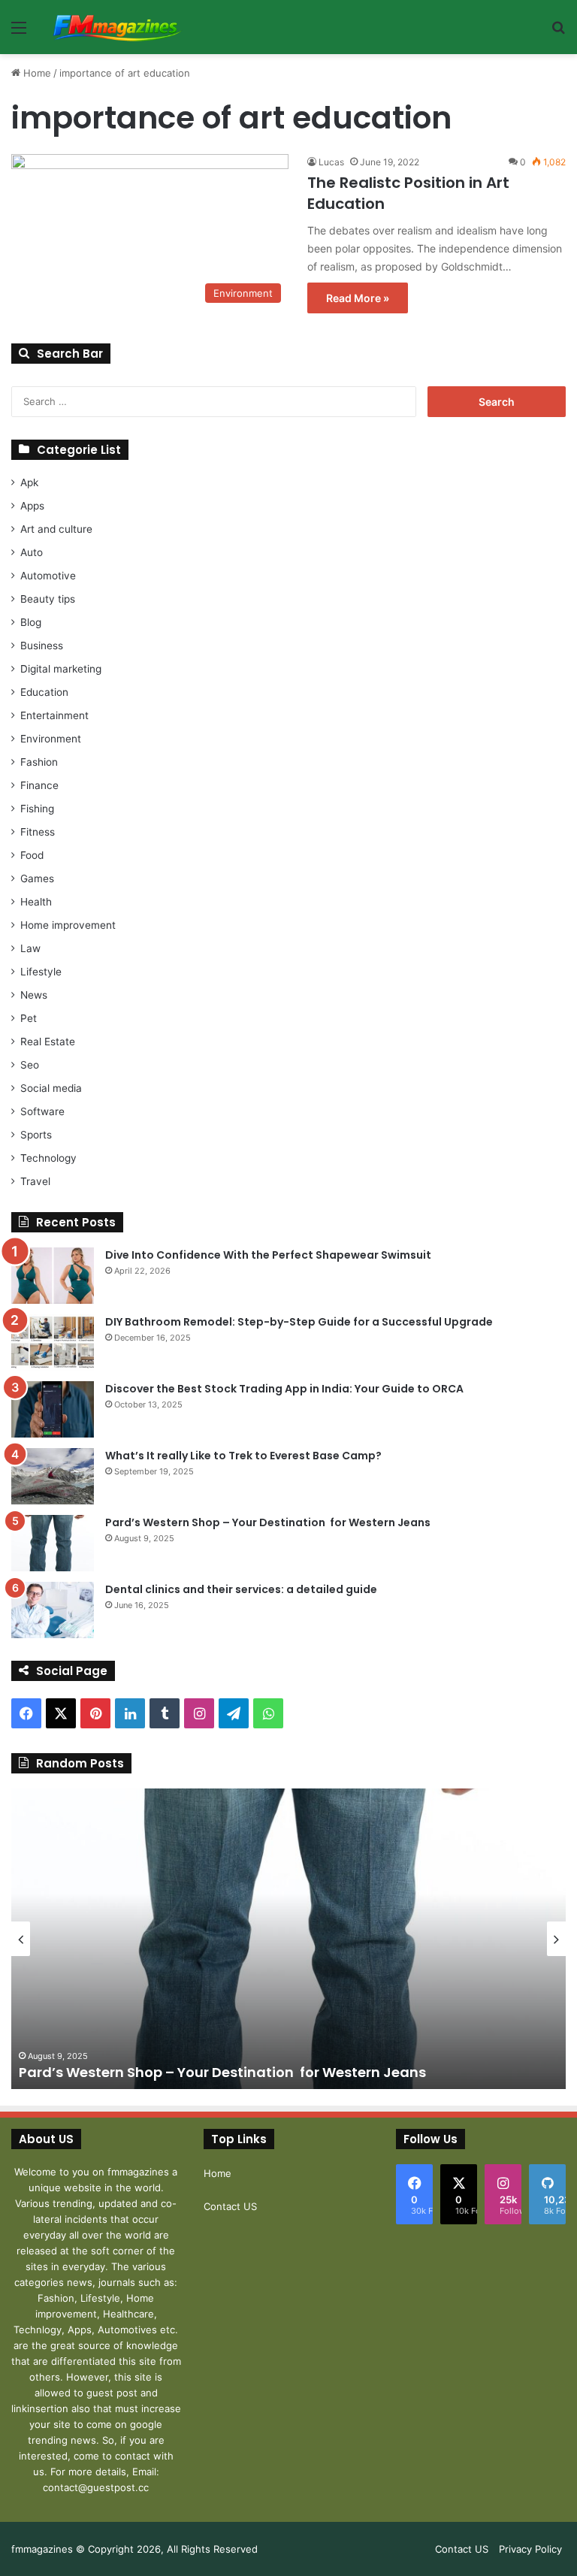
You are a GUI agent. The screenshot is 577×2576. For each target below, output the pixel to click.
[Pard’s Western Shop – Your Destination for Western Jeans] (53, 1543)
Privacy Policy (530, 2549)
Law (30, 948)
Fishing (37, 809)
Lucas (331, 162)
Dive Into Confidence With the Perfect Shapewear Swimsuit (268, 1255)
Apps (32, 506)
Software (42, 1111)
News (34, 995)
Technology (48, 1158)
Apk (29, 482)
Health (36, 902)
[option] (288, 1939)
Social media (51, 1088)
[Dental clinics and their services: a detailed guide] (53, 1610)
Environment (51, 739)
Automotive (48, 576)
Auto (32, 552)
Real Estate (48, 1042)
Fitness (38, 832)
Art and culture (56, 529)
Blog (31, 622)
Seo (30, 1065)
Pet (29, 1018)
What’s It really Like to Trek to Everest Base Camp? (243, 1456)
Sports (36, 1135)
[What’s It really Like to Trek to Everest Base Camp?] (53, 1476)
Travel (35, 1181)
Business (42, 646)
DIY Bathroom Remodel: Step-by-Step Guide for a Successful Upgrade (299, 1322)
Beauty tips (48, 599)
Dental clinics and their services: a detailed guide (241, 1589)
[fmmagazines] (117, 27)
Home (36, 73)
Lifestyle (41, 972)
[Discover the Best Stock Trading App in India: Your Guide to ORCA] (53, 1409)
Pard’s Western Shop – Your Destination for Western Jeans (269, 1522)
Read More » (358, 298)
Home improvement (68, 925)
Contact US (230, 2206)
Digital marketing (61, 669)
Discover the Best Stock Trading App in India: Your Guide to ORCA (284, 1389)
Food (32, 855)
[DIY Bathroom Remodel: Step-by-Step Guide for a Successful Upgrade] (53, 1342)
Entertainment (54, 715)
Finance (39, 785)
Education (44, 692)
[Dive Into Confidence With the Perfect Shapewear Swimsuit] (53, 1276)
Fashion (39, 762)
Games (37, 878)
